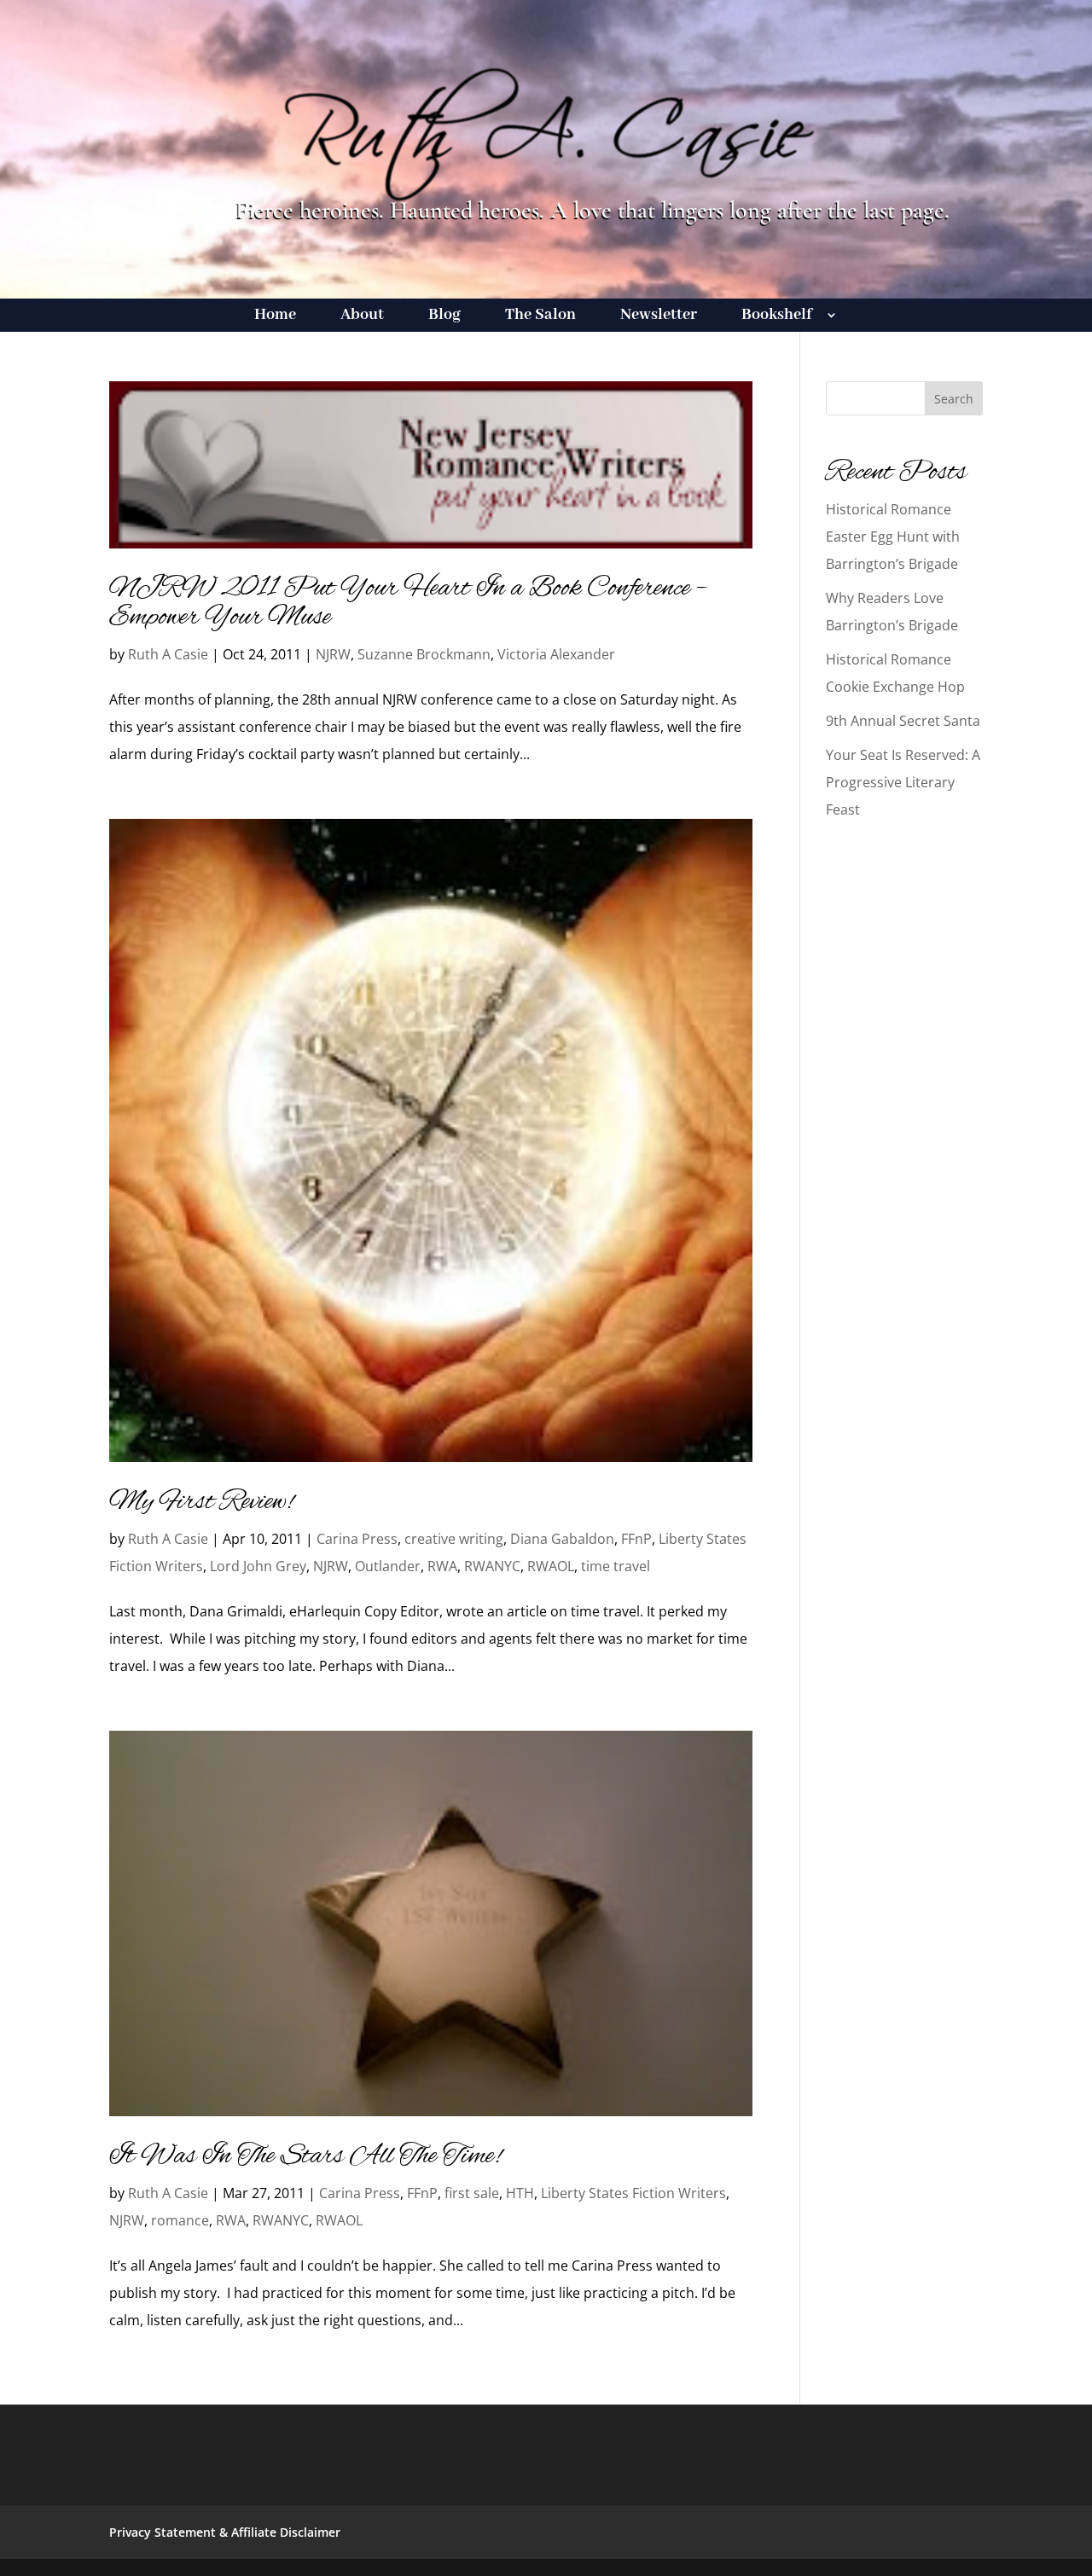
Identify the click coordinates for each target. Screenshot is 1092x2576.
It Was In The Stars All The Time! (305, 2156)
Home (275, 317)
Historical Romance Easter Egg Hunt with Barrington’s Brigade (893, 537)
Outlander (388, 1566)
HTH (520, 2193)
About (362, 317)
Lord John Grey (258, 1566)
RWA (442, 1566)
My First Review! (201, 1502)
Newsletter (659, 317)
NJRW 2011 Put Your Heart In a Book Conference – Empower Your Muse (409, 603)
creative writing (454, 1539)
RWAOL (551, 1566)
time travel (616, 1566)
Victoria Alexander (556, 654)
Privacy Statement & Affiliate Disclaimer (225, 2532)
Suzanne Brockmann (424, 654)
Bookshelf (777, 317)
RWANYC (492, 1566)
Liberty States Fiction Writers (633, 2193)
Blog (444, 317)
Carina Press (357, 1539)
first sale (472, 2193)
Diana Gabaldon (562, 1539)
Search (954, 399)
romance (180, 2220)
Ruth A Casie (168, 654)
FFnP (636, 1539)
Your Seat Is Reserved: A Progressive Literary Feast (903, 782)
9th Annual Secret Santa (903, 721)
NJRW (333, 654)
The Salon (540, 317)
